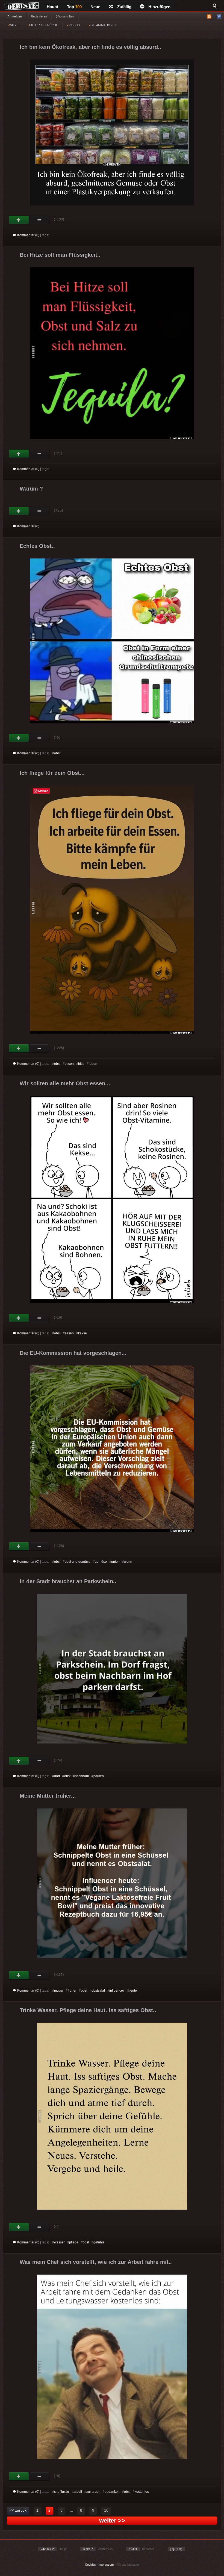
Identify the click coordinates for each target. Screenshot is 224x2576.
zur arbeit (93, 2492)
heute (133, 1991)
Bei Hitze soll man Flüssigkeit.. (60, 255)
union (115, 1562)
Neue (95, 7)
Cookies (90, 2565)
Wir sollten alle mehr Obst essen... (65, 1083)
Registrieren (39, 16)
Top (74, 7)
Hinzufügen (159, 7)
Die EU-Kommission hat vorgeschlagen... (73, 1353)
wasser (59, 2242)
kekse (82, 1333)
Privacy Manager (128, 2565)
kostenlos (142, 2492)
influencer (117, 1991)
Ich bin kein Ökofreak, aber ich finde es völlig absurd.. (90, 47)
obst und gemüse (78, 1562)
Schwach (39, 220)
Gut (19, 220)
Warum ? (31, 489)
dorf (57, 1776)
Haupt (52, 7)
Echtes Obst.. (37, 546)
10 (106, 2510)
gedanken (112, 2492)
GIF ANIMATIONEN (103, 25)
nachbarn (82, 1776)
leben (93, 1064)
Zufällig (124, 7)
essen (69, 1064)
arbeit (78, 2492)
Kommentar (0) (28, 235)
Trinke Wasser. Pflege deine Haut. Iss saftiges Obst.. (88, 2010)
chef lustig (62, 2492)
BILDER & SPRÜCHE (43, 25)
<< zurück (18, 2510)
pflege (74, 2242)
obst (57, 753)
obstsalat (98, 1991)
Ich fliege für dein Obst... (52, 773)
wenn (128, 1562)
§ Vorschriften (65, 16)
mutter (59, 1991)
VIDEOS (74, 25)
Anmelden (15, 16)
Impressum (106, 2565)
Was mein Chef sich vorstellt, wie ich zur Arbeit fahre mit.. (96, 2262)
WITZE (14, 25)
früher (72, 1991)
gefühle (99, 2242)
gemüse (101, 1562)
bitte (81, 1064)
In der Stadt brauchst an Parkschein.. (68, 1581)
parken (99, 1776)
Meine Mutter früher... (48, 1796)
